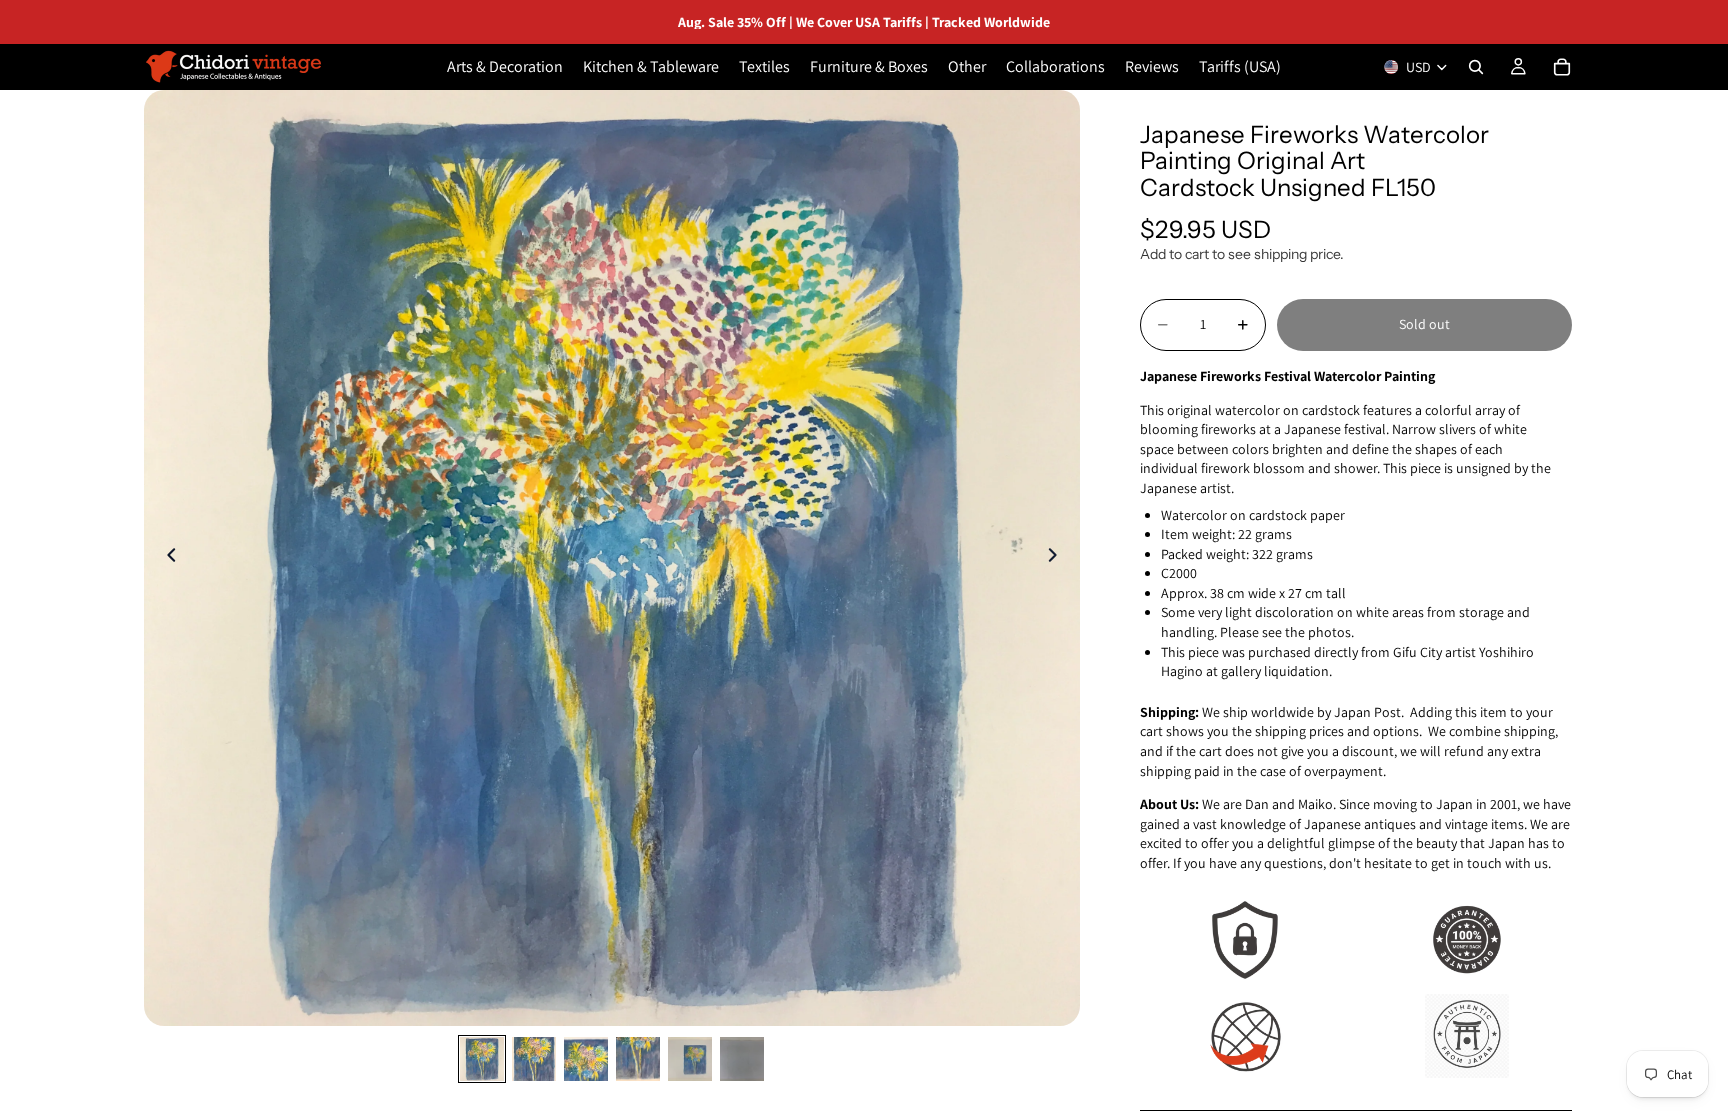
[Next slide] (1058, 558)
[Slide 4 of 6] (638, 1059)
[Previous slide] (166, 558)
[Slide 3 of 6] (586, 1059)
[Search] (1476, 67)
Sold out (1424, 324)
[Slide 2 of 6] (534, 1059)
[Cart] (1562, 67)
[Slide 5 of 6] (690, 1059)
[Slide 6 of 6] (742, 1059)
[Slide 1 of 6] (482, 1059)
